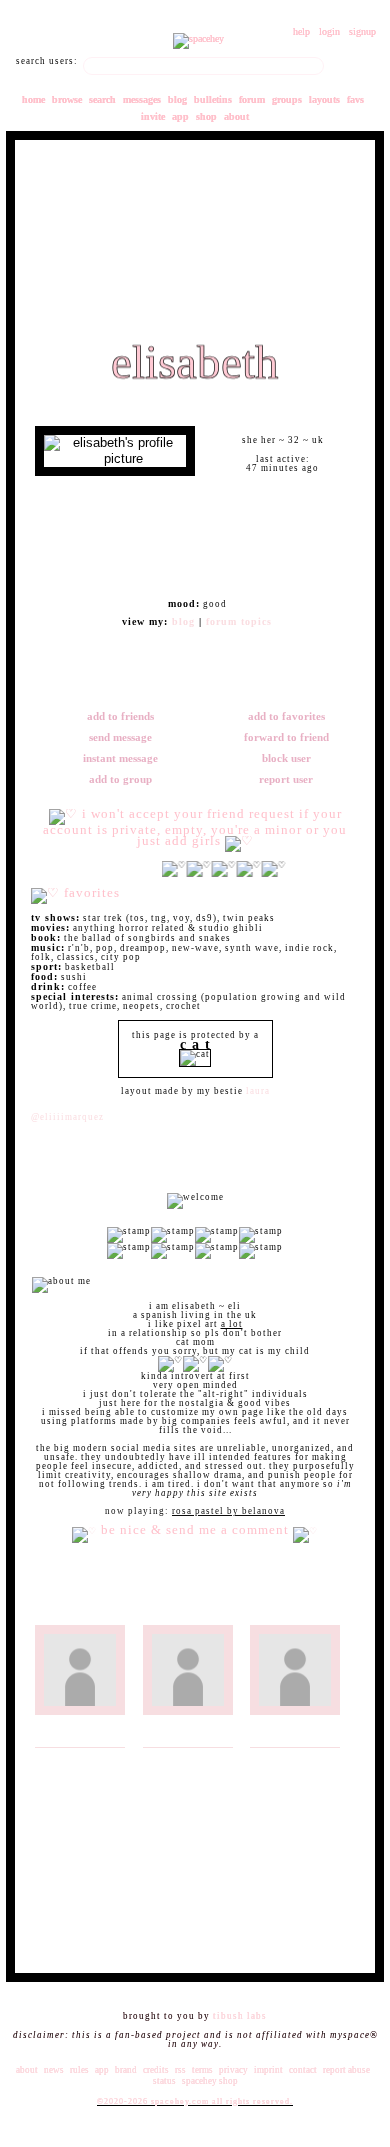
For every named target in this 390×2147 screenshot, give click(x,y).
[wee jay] (190, 1612)
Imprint (268, 2070)
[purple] (82, 1734)
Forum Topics (239, 621)
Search (351, 65)
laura (258, 1091)
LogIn (329, 31)
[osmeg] (297, 1612)
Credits (156, 2070)
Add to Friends (119, 716)
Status (164, 2081)
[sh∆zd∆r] (190, 1734)
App (180, 116)
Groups (287, 99)
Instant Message (119, 758)
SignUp (362, 31)
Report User (285, 779)
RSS (180, 2070)
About (236, 116)
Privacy (233, 2070)
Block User (285, 758)
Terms (202, 2070)
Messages (142, 99)
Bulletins (213, 99)
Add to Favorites (285, 716)
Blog (177, 99)
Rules (79, 2070)
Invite (153, 116)
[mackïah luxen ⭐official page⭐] (297, 1734)
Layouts (324, 99)
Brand (126, 2070)
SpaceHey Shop (210, 2081)
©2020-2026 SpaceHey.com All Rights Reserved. (195, 2101)
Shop (206, 116)
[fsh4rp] (82, 1612)
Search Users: (47, 61)
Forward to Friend (285, 737)
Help (301, 31)
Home (33, 99)
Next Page (327, 1933)
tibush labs (240, 2016)
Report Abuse (346, 2070)
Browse (67, 99)
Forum (252, 99)
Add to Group (119, 779)
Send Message (119, 737)
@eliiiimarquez (67, 1117)
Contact (303, 2070)
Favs (355, 99)
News (54, 2070)
